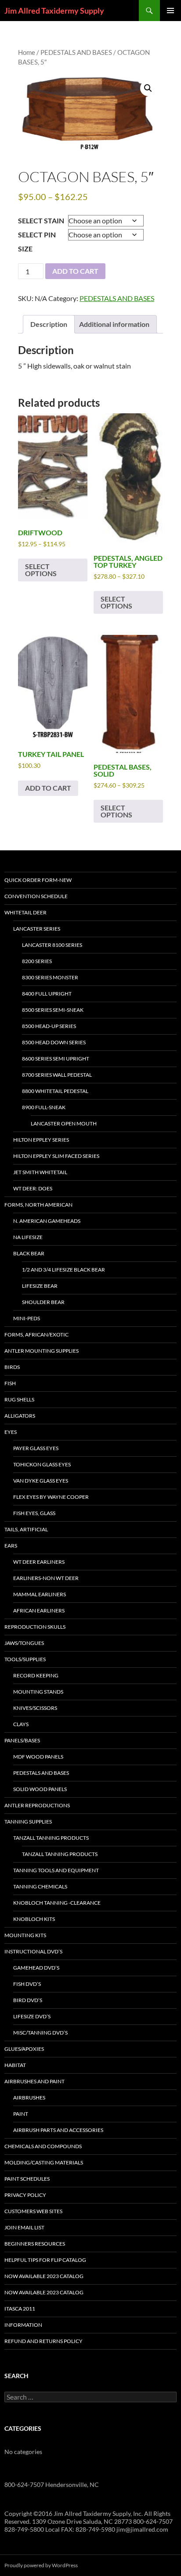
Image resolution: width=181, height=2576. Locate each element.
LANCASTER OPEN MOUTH (64, 1123)
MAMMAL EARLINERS (40, 1594)
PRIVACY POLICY (25, 2195)
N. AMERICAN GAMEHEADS (47, 1221)
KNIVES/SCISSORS (35, 1708)
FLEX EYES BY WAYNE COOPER (51, 1497)
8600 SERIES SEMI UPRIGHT (56, 1059)
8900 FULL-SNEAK (44, 1107)
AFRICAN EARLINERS (39, 1610)
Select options (41, 570)
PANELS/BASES (22, 1740)
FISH (10, 1383)
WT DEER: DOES (33, 1188)
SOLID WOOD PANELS (40, 1789)
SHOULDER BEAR (43, 1302)
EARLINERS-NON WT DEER (46, 1578)
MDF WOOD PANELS (38, 1757)
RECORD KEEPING (36, 1675)
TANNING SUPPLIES (28, 1822)
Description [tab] (49, 324)
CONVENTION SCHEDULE (36, 896)
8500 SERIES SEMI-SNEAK (53, 1010)
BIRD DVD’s (28, 2000)
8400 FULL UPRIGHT (47, 994)
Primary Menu (170, 11)
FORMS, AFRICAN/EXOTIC (36, 1335)
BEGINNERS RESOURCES (35, 2244)
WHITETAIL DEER (25, 912)
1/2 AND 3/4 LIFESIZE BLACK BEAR (63, 1270)
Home (27, 52)
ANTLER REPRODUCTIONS (37, 1805)
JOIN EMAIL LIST (24, 2227)
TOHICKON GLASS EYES (42, 1464)
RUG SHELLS (19, 1399)
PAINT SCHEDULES (27, 2179)
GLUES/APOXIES (24, 2049)
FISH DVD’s (27, 1984)
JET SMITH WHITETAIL (40, 1172)
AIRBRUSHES (29, 2098)
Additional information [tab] (114, 324)
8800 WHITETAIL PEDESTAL (55, 1091)
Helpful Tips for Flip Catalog (45, 2260)
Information (23, 2325)
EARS (11, 1546)
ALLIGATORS (20, 1416)
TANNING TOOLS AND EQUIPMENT (56, 1870)
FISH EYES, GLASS (34, 1513)
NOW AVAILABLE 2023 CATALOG (44, 2276)
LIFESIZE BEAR (40, 1286)
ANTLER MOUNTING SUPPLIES (42, 1351)
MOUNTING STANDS (38, 1692)
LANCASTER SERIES (37, 929)
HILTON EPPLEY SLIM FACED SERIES (56, 1156)
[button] (148, 88)
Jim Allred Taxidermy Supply (54, 11)
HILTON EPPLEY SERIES (41, 1140)
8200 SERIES (37, 961)
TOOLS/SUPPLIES (25, 1659)
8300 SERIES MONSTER (50, 977)
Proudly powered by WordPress (41, 2565)
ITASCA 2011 (20, 2309)
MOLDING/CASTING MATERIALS (44, 2162)
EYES (11, 1432)
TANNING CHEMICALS (40, 1886)
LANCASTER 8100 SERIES (52, 945)
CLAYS (21, 1724)
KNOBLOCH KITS (34, 1919)
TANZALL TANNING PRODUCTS (51, 1838)
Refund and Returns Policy (43, 2341)
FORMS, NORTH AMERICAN (38, 1205)
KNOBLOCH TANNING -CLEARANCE (57, 1903)
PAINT (21, 2114)
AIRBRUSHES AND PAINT (34, 2081)
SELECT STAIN (41, 220)
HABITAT (15, 2065)
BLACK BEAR (29, 1253)
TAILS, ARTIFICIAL (26, 1529)
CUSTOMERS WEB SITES (33, 2211)
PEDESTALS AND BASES (76, 52)
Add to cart (75, 271)
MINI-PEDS (27, 1318)
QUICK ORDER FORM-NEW (38, 880)
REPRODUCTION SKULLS (35, 1627)
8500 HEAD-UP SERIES (49, 1026)
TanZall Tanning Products (60, 1854)
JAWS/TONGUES (24, 1643)
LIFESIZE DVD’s (32, 2016)
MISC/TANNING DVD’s (40, 2033)
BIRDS (12, 1367)
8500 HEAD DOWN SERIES (54, 1042)
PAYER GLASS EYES (36, 1448)
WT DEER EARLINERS (39, 1562)
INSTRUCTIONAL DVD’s (33, 1951)
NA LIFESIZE (28, 1237)
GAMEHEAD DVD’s (36, 1968)
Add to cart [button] (48, 788)
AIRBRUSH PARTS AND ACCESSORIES (58, 2130)
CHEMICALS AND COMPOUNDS (43, 2146)
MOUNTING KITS (25, 1935)
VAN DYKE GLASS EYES (41, 1481)
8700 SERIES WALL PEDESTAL (57, 1075)
